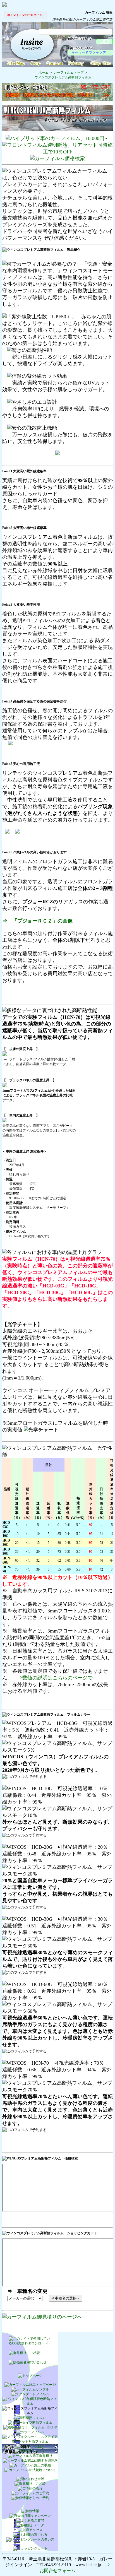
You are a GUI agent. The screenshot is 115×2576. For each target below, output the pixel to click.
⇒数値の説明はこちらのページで (55, 1678)
